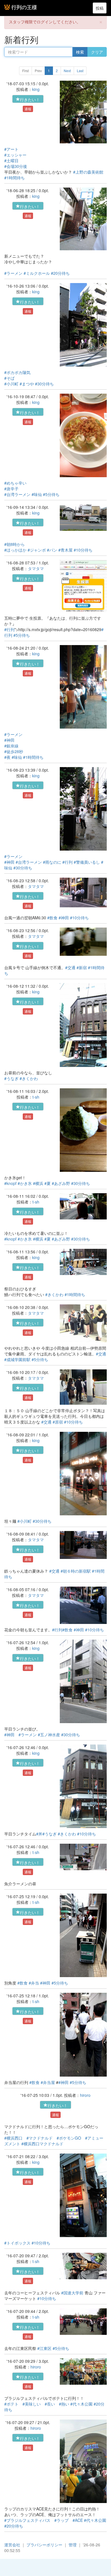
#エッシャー (15, 155)
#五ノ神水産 (49, 1735)
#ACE (78, 2520)
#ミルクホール (37, 273)
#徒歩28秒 (14, 751)
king (36, 89)
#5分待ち (51, 494)
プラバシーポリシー (44, 2545)
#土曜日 (11, 160)
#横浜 (38, 1183)
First (25, 71)
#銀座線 (11, 746)
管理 (73, 2545)
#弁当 (34, 1983)
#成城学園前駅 (17, 1359)
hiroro (85, 2095)
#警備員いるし (87, 862)
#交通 (70, 967)
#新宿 (82, 967)
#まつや (27, 384)
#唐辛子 (11, 489)
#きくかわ (29, 1078)
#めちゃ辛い (15, 483)
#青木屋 (65, 550)
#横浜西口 (13, 2138)
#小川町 (11, 384)
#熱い (64, 2404)
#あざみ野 (61, 1183)
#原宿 (58, 1422)
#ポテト (11, 2404)
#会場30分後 (16, 166)
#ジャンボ (37, 550)
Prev (38, 71)
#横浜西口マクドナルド (42, 2144)
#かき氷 (25, 1183)
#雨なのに (52, 862)
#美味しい (32, 2404)
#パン (52, 550)
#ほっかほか (15, 550)
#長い (50, 2404)
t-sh (36, 1097)
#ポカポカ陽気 (17, 372)
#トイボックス (17, 2243)
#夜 (7, 757)
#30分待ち (44, 384)
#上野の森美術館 (88, 172)
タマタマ (36, 568)
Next (67, 71)
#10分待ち (83, 550)
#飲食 (52, 918)
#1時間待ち (15, 178)
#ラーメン (13, 273)
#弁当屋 (48, 2082)
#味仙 (37, 494)
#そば (9, 378)
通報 (28, 109)
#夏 (48, 1183)
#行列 (9, 629)
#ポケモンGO (69, 2138)
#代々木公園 (81, 2404)
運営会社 (12, 2545)
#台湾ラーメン (17, 494)
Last (80, 71)
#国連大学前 (72, 2293)
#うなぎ (11, 1078)
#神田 (9, 740)
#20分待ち (60, 273)
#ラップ (61, 2520)
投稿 (100, 8)
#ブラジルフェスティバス (27, 2520)
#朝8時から (15, 544)
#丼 (39, 1834)
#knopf (10, 1183)
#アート (11, 149)
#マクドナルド (40, 2138)
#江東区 (44, 2348)
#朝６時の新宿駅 (76, 1571)
